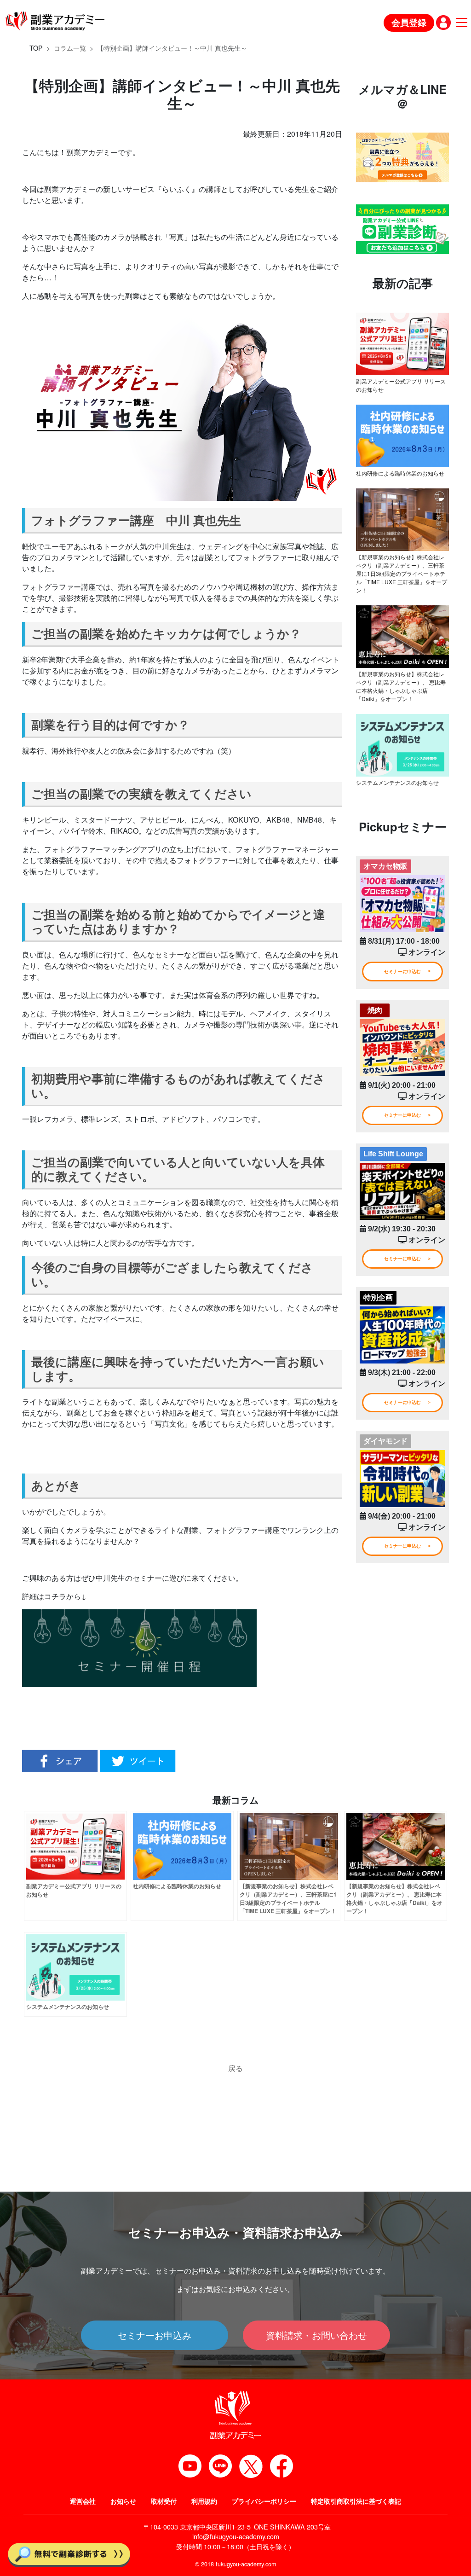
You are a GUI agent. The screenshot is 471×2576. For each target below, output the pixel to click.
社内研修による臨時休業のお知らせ (400, 473)
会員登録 (409, 22)
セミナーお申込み (155, 2335)
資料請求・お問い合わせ (316, 2335)
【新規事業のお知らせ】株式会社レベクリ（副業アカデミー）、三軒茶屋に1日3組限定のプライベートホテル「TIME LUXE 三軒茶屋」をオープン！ (402, 573)
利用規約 (204, 2501)
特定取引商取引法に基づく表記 (356, 2501)
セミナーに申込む (402, 972)
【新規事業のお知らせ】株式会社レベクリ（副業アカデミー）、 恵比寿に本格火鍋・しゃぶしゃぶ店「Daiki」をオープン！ (401, 686)
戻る (235, 2068)
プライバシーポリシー (264, 2501)
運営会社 (83, 2501)
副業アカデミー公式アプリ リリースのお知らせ (401, 385)
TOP (36, 48)
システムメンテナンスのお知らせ (397, 782)
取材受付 (164, 2501)
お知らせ (123, 2501)
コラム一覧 (70, 48)
